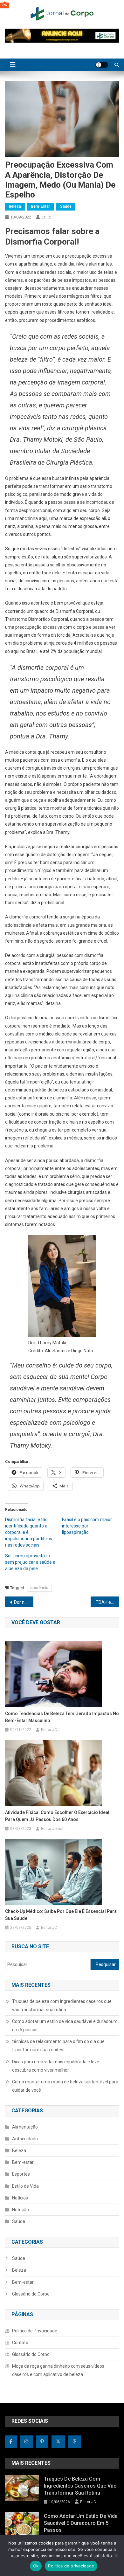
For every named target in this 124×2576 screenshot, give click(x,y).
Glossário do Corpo (31, 2294)
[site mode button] (102, 65)
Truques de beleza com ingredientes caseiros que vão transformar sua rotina (62, 2005)
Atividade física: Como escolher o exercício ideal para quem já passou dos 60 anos (57, 1816)
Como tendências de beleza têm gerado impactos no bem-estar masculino (62, 1717)
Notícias (20, 2198)
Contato (20, 2343)
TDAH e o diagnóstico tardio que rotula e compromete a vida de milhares (107, 1602)
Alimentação (25, 2127)
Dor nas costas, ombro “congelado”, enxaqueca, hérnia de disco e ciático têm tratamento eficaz (24, 1602)
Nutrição (21, 2210)
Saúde (66, 206)
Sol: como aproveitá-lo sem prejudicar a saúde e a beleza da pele (30, 1562)
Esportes (21, 2174)
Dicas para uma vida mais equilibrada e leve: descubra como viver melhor (56, 2066)
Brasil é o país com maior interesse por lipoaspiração (87, 1526)
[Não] (116, 2556)
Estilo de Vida (25, 2186)
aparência (39, 1588)
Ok (36, 2566)
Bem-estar (41, 206)
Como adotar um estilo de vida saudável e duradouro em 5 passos (65, 2025)
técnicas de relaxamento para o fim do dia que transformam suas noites (58, 2046)
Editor (47, 217)
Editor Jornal (52, 1829)
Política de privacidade (71, 2566)
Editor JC (49, 1730)
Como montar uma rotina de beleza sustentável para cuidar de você (65, 2086)
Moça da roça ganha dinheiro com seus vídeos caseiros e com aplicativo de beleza (58, 2370)
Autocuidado (25, 2139)
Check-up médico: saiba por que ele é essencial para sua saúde (61, 1915)
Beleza (15, 206)
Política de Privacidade (35, 2331)
